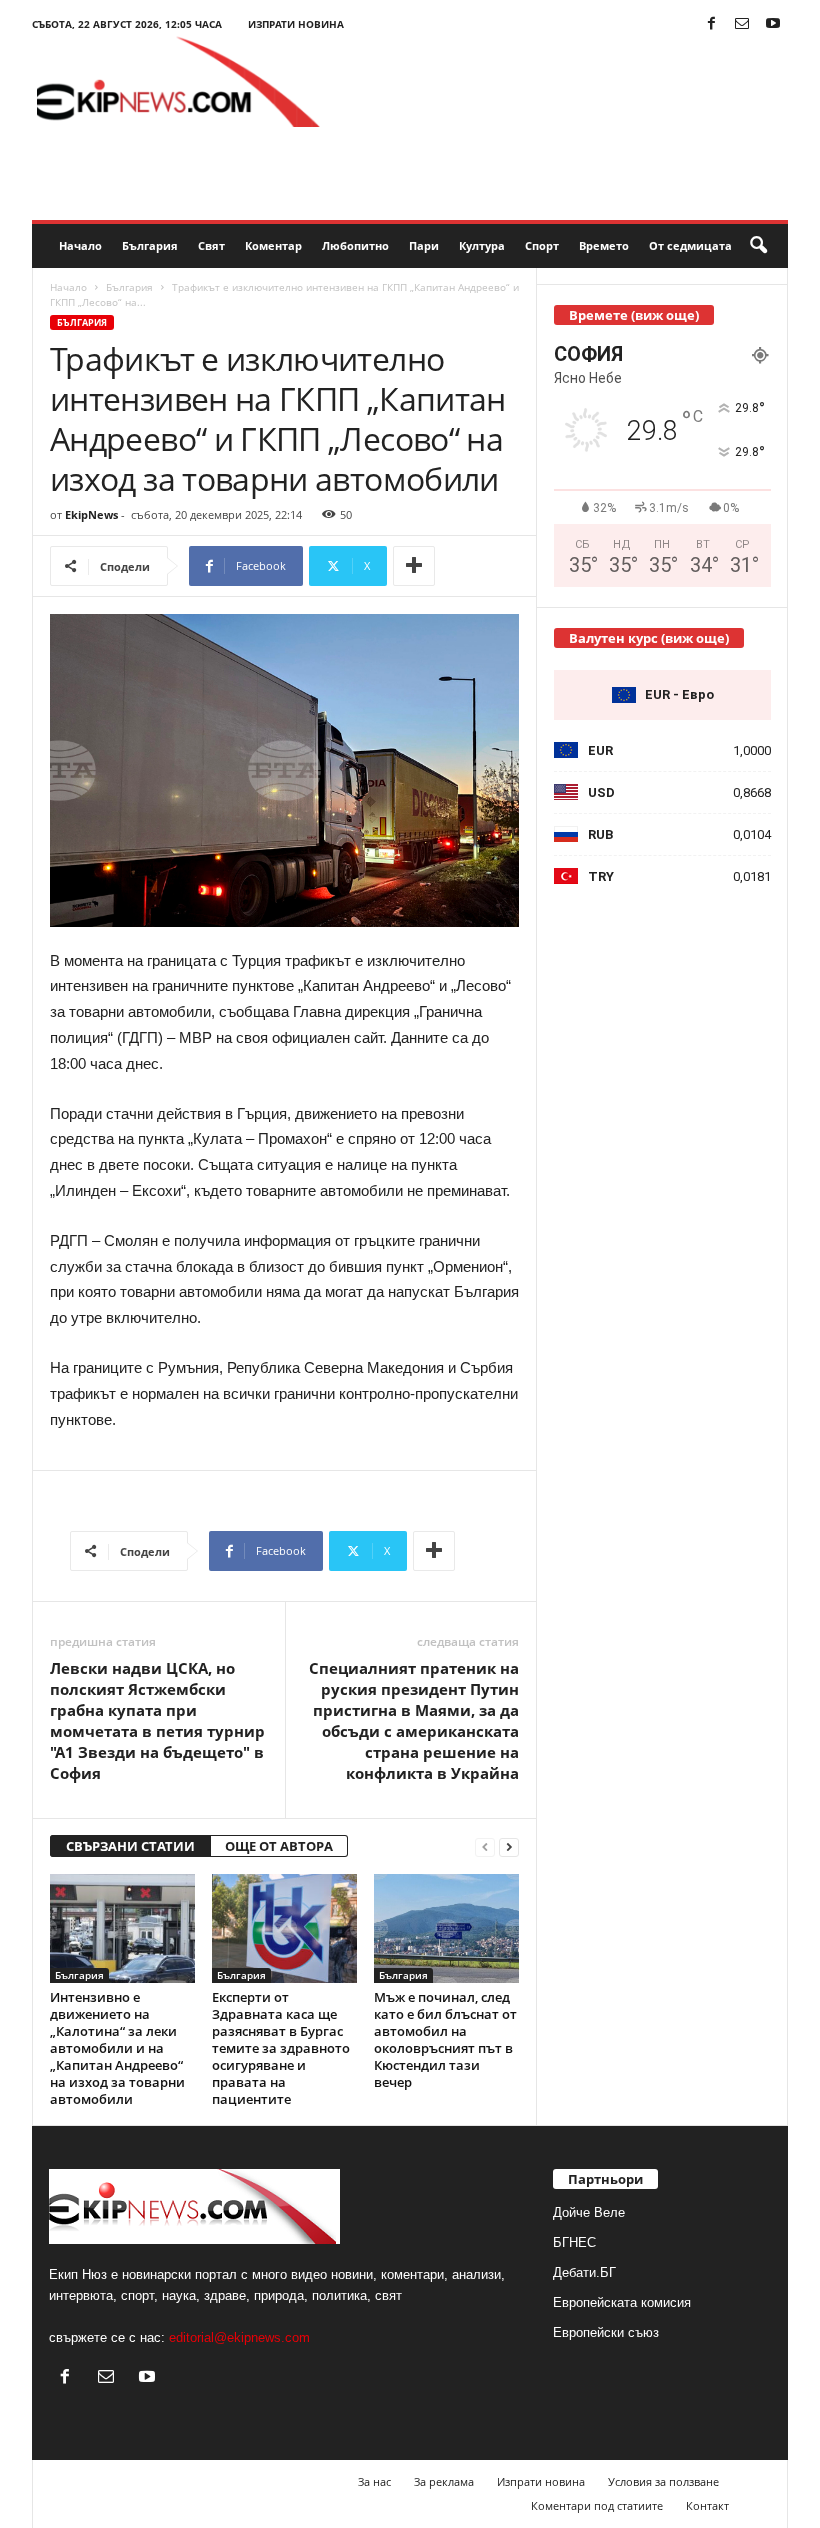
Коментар (273, 245)
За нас (374, 2481)
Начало (80, 245)
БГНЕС (574, 2242)
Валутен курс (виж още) (649, 638)
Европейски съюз (606, 2332)
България (150, 245)
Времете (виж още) (634, 315)
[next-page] (509, 1846)
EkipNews (91, 514)
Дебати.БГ (584, 2272)
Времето (604, 245)
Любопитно (355, 245)
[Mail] (742, 24)
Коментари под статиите (597, 2505)
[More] (414, 566)
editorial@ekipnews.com (239, 2337)
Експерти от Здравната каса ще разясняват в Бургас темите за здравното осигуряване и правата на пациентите (281, 2048)
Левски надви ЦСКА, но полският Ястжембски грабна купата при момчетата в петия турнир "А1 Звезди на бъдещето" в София (157, 1720)
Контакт (707, 2505)
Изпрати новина (296, 24)
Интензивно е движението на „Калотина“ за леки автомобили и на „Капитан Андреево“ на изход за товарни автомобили (117, 2048)
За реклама (444, 2481)
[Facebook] (711, 24)
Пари (424, 245)
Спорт (542, 245)
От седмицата (690, 245)
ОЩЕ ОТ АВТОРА (279, 1846)
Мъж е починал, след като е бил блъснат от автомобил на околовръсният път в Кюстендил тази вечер (445, 2039)
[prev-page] (485, 1846)
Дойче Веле (589, 2212)
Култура (482, 245)
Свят (211, 245)
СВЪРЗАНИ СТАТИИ (130, 1846)
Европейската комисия (622, 2302)
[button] (758, 246)
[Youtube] (773, 24)
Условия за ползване (663, 2481)
